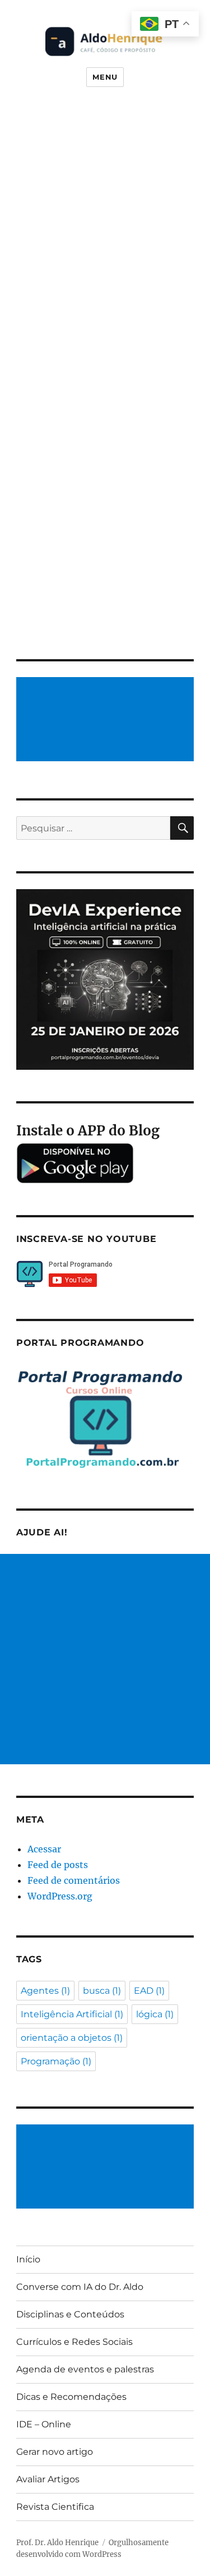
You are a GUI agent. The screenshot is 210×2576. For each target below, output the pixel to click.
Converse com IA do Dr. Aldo (80, 2287)
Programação (56, 2061)
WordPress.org (60, 1896)
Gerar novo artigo (55, 2452)
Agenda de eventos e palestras (85, 2369)
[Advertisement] (107, 720)
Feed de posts (58, 1865)
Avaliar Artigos (48, 2479)
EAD (149, 1991)
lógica (155, 2014)
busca (102, 1991)
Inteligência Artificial (72, 2014)
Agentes (45, 1991)
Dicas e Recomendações (71, 2397)
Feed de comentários (74, 1880)
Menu (105, 77)
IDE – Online (44, 2424)
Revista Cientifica (55, 2507)
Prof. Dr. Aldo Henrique (57, 2543)
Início (28, 2259)
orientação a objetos (72, 2038)
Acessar (44, 1849)
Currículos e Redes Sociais (74, 2342)
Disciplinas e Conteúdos (70, 2314)
